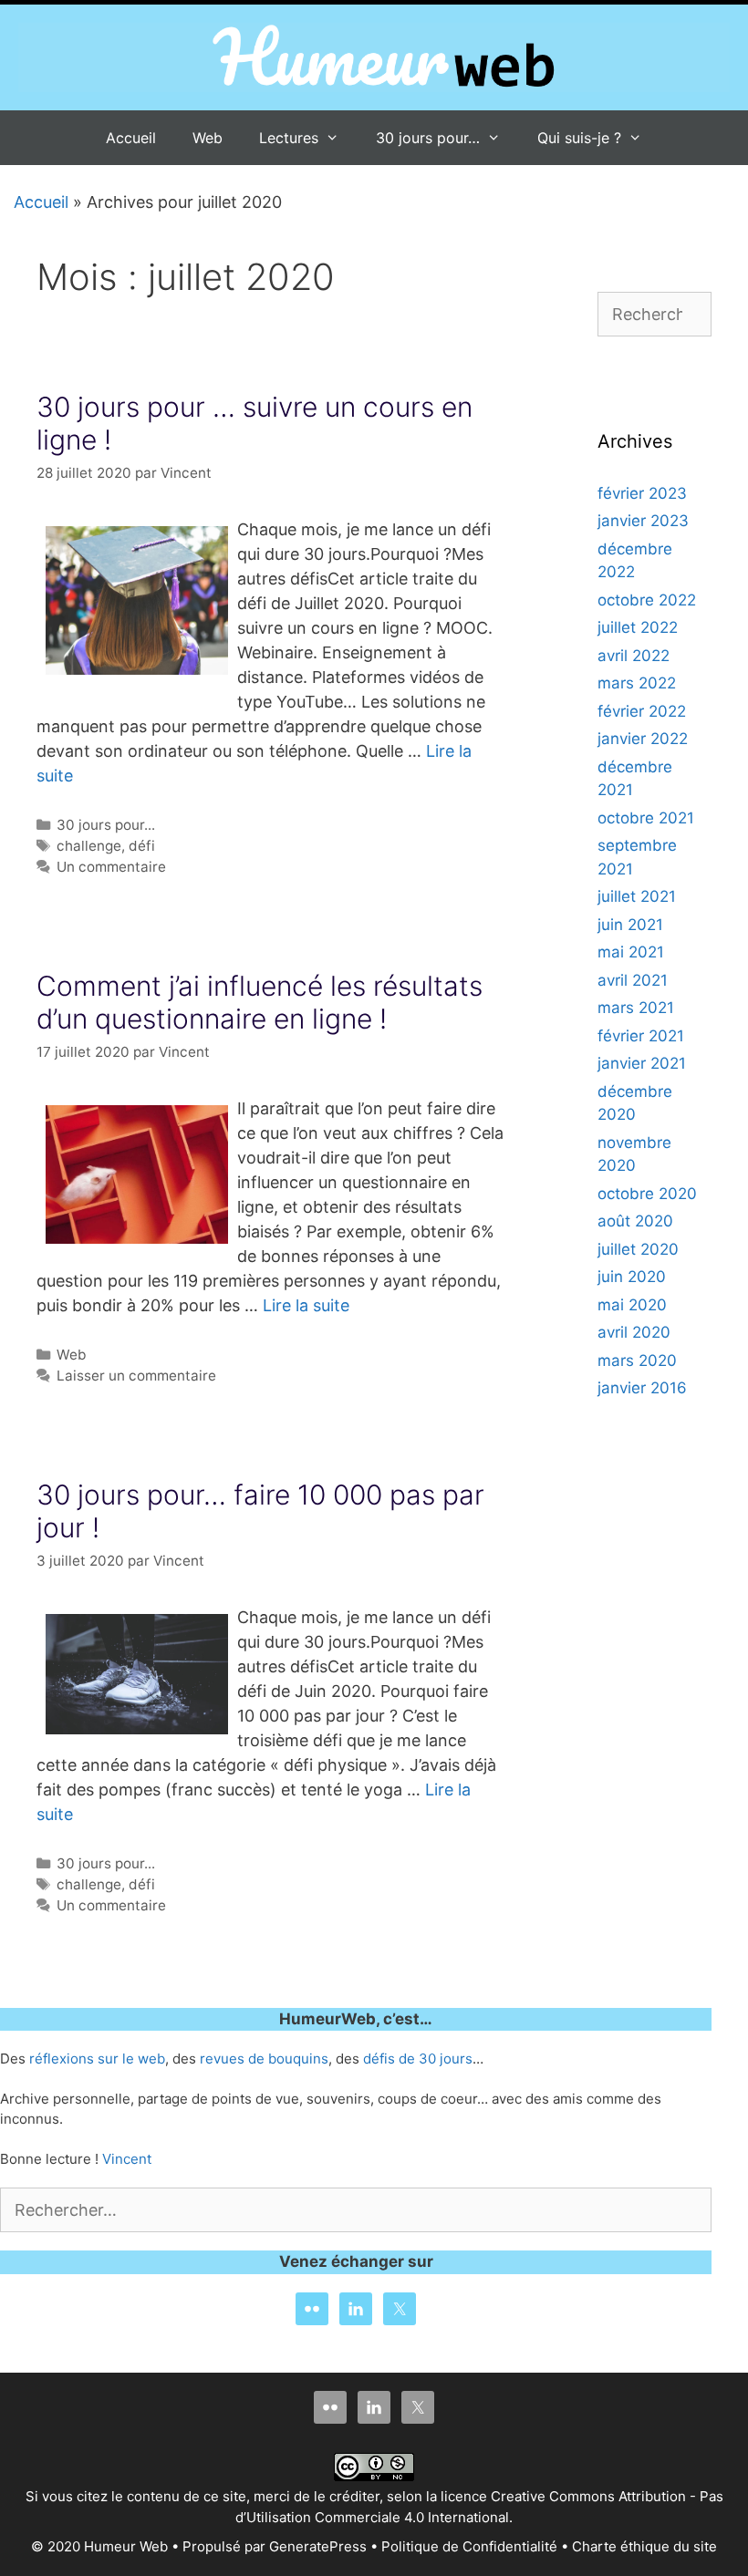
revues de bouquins (264, 2059)
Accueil (131, 138)
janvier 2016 (642, 1388)
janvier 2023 (643, 521)
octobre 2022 (647, 600)
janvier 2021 (642, 1063)
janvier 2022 (643, 739)
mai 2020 (632, 1305)
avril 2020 (634, 1332)
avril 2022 (634, 656)
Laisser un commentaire (136, 1376)
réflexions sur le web (97, 2059)
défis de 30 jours (418, 2059)
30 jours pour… (428, 138)
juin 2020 (632, 1277)
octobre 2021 (646, 818)
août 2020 (635, 1221)
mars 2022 (637, 683)
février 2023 (642, 493)
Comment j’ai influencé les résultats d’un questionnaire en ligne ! (260, 1002)
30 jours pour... (106, 825)
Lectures (289, 138)
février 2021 (641, 1036)
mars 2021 (636, 1008)
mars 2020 (637, 1360)
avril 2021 (633, 980)
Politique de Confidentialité (469, 2546)
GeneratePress (318, 2546)
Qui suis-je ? (579, 138)
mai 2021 (631, 952)
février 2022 (642, 711)
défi (142, 846)
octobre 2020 (647, 1194)
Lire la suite (306, 1305)
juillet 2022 (638, 627)
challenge (89, 846)
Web (208, 138)
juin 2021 (630, 925)
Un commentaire (111, 867)
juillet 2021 (637, 896)
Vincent (127, 2159)
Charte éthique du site (644, 2546)
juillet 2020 (638, 1249)
